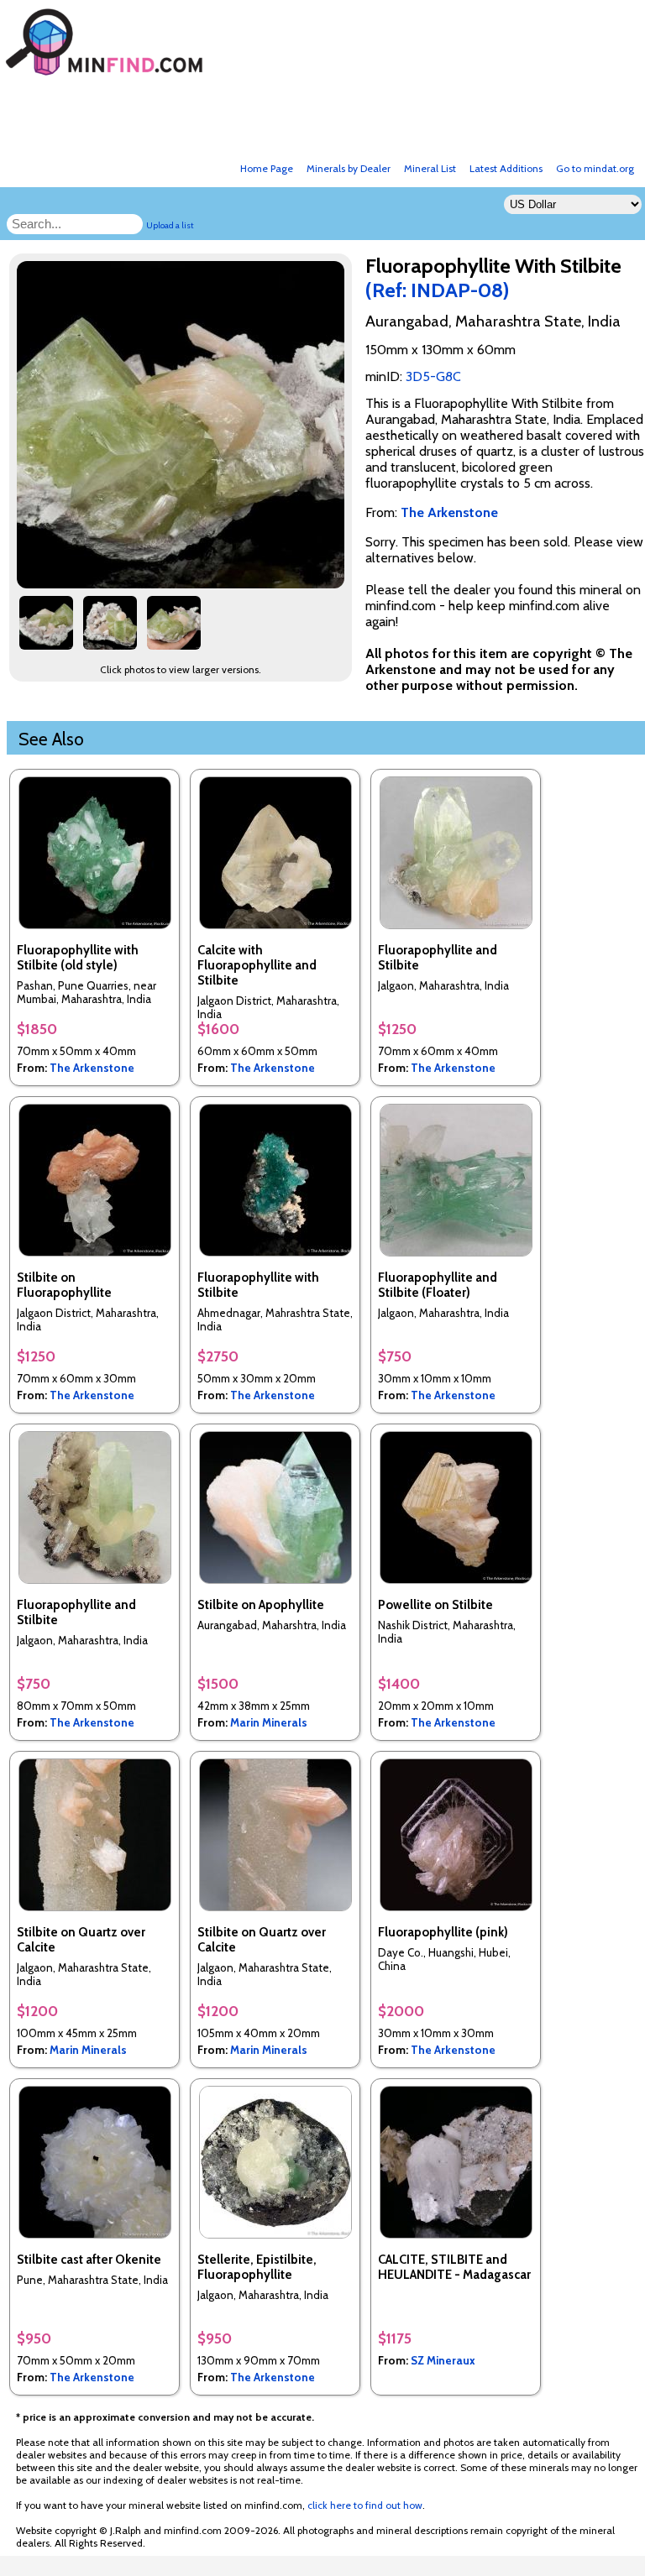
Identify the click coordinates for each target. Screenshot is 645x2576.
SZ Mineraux (443, 2360)
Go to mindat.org (595, 168)
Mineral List (430, 168)
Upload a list (170, 225)
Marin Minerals (269, 1722)
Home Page (267, 168)
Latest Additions (506, 168)
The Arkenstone (92, 1068)
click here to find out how (365, 2505)
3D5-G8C (433, 376)
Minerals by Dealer (349, 168)
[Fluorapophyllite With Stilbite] (183, 584)
